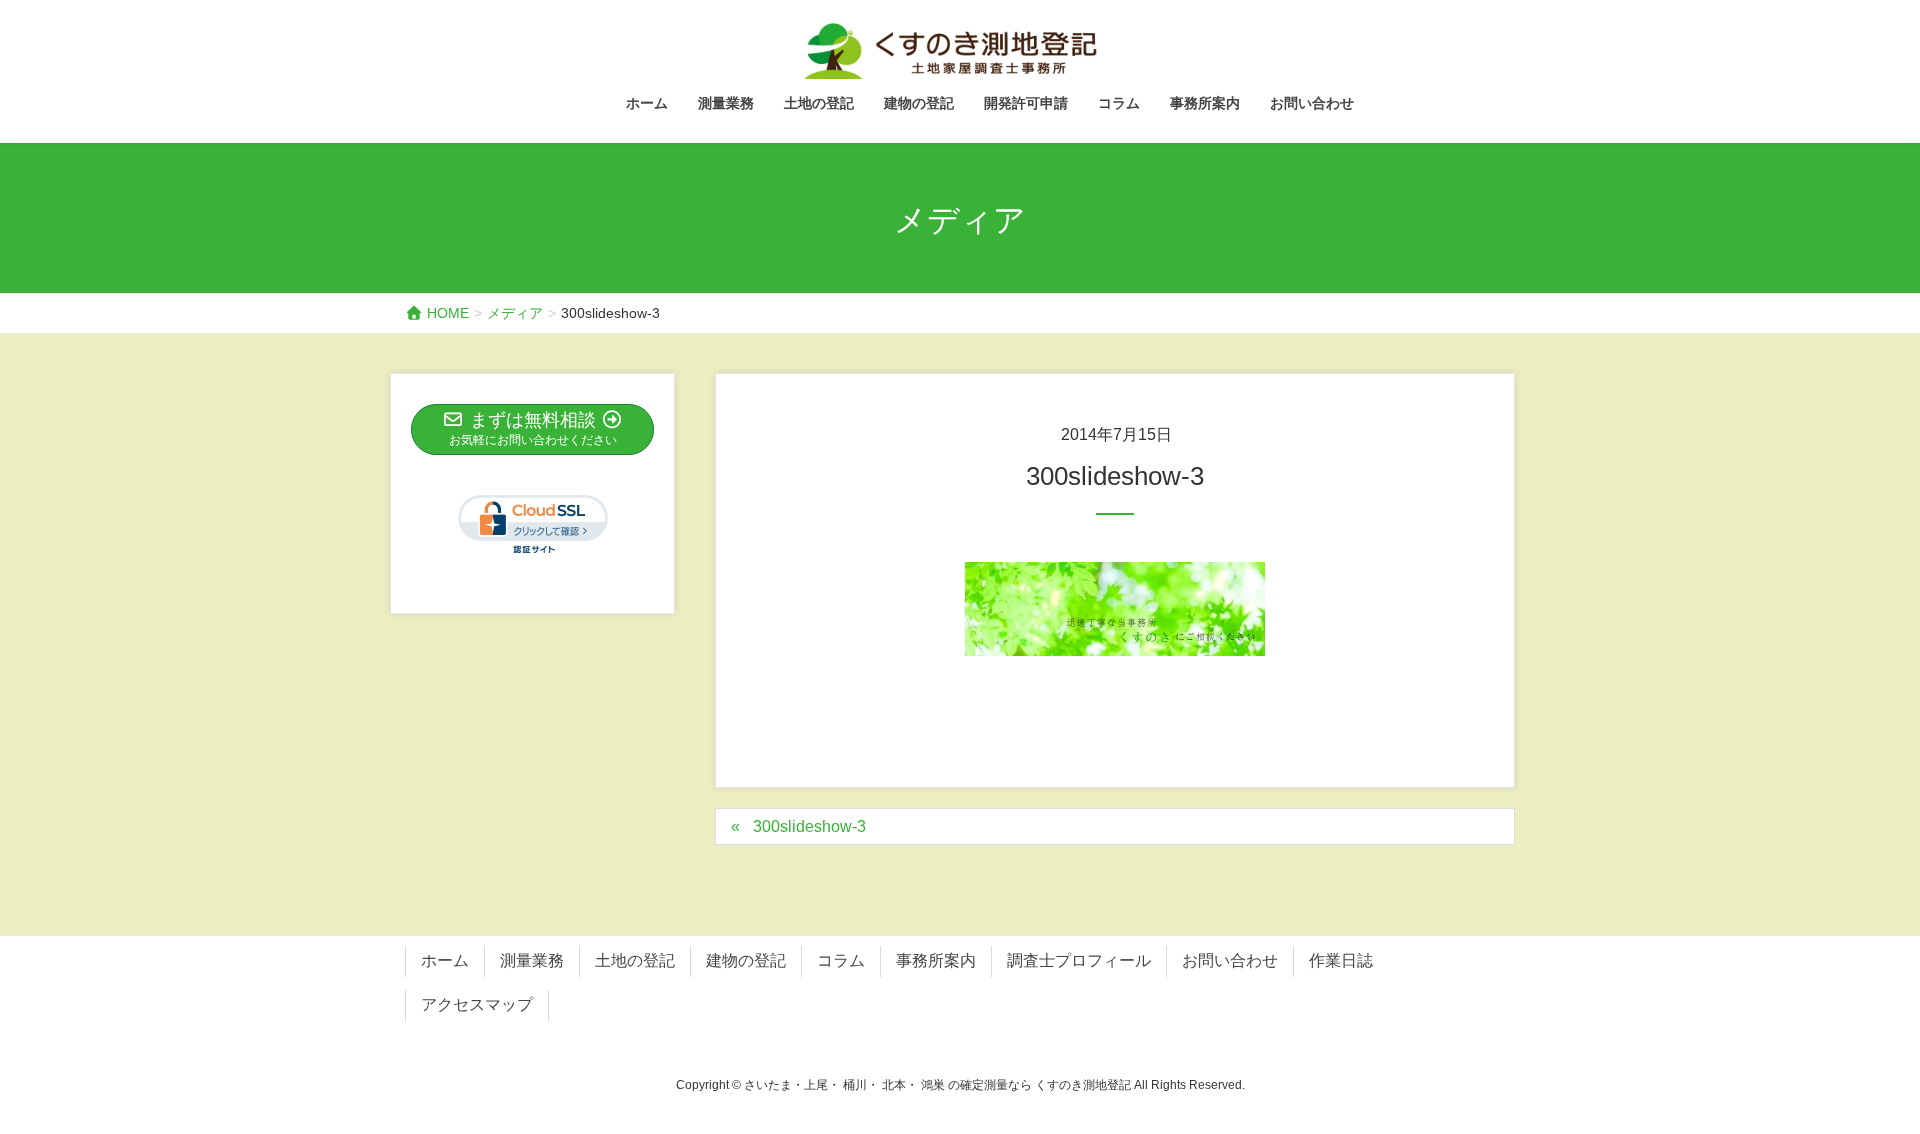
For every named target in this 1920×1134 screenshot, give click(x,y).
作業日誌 (1341, 960)
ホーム (445, 960)
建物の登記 (746, 960)
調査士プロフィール (1079, 960)
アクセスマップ (477, 1004)
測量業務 (532, 960)
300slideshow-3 (809, 826)
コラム (841, 960)
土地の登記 (635, 960)
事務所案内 (936, 960)
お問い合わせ (1230, 960)
